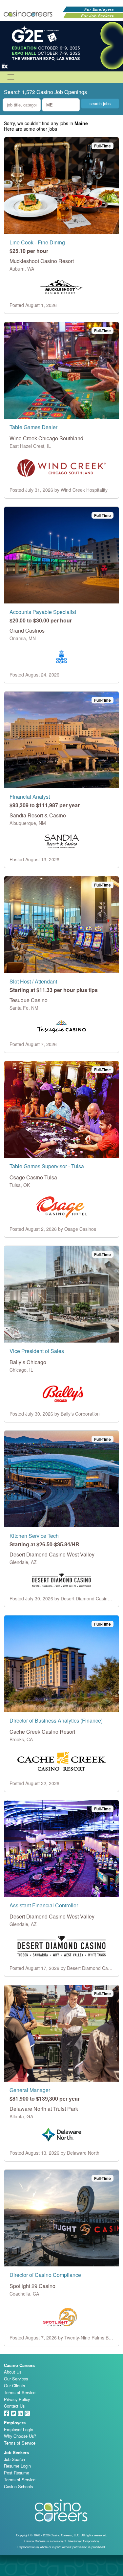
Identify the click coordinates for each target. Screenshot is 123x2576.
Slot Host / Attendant (33, 981)
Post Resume (17, 2473)
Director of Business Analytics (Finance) (56, 1720)
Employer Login (19, 2429)
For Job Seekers (97, 16)
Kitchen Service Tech (34, 1536)
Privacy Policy (17, 2399)
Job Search (14, 2459)
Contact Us (14, 2406)
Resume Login (17, 2466)
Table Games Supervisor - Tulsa (47, 1166)
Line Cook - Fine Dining (37, 242)
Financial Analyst (30, 797)
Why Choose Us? (20, 2436)
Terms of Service (20, 2392)
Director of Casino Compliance (45, 2275)
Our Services (16, 2379)
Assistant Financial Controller (44, 1905)
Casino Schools (18, 2486)
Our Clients (14, 2385)
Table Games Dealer (33, 427)
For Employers (99, 9)
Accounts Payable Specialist (43, 612)
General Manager (30, 2090)
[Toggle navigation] (11, 77)
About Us (13, 2372)
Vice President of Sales (37, 1351)
